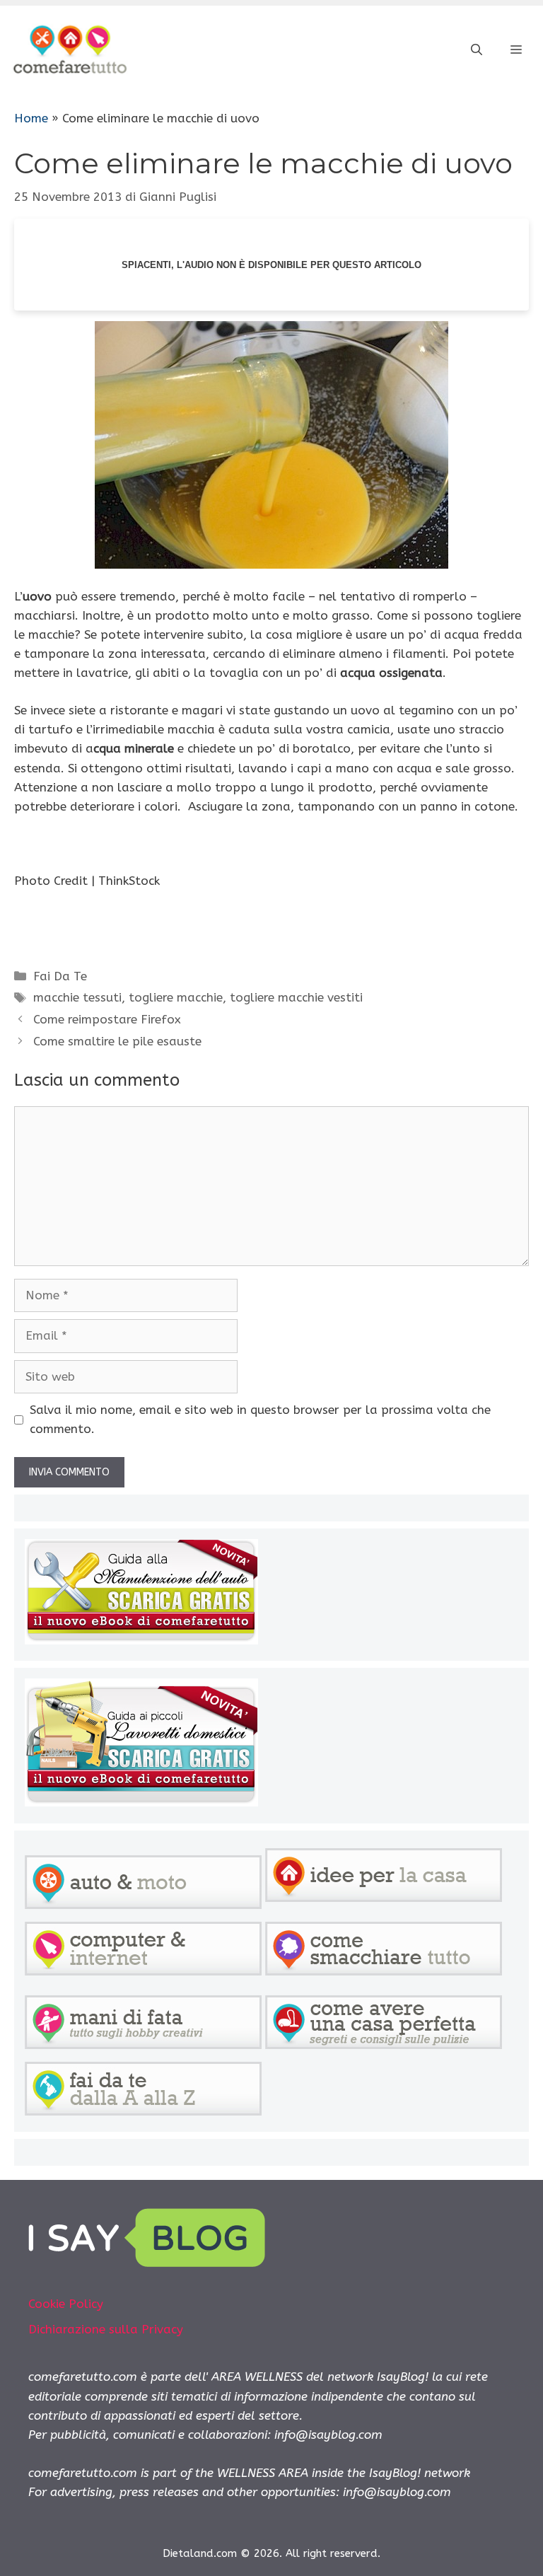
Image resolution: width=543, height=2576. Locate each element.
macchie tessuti (77, 997)
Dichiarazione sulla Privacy (106, 2329)
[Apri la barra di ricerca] (477, 50)
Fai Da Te (60, 976)
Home (31, 118)
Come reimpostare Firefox (107, 1019)
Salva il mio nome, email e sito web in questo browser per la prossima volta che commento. (260, 1419)
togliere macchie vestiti (296, 997)
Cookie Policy (66, 2304)
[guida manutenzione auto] (141, 1640)
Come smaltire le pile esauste (117, 1041)
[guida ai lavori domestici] (141, 1802)
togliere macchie (176, 997)
